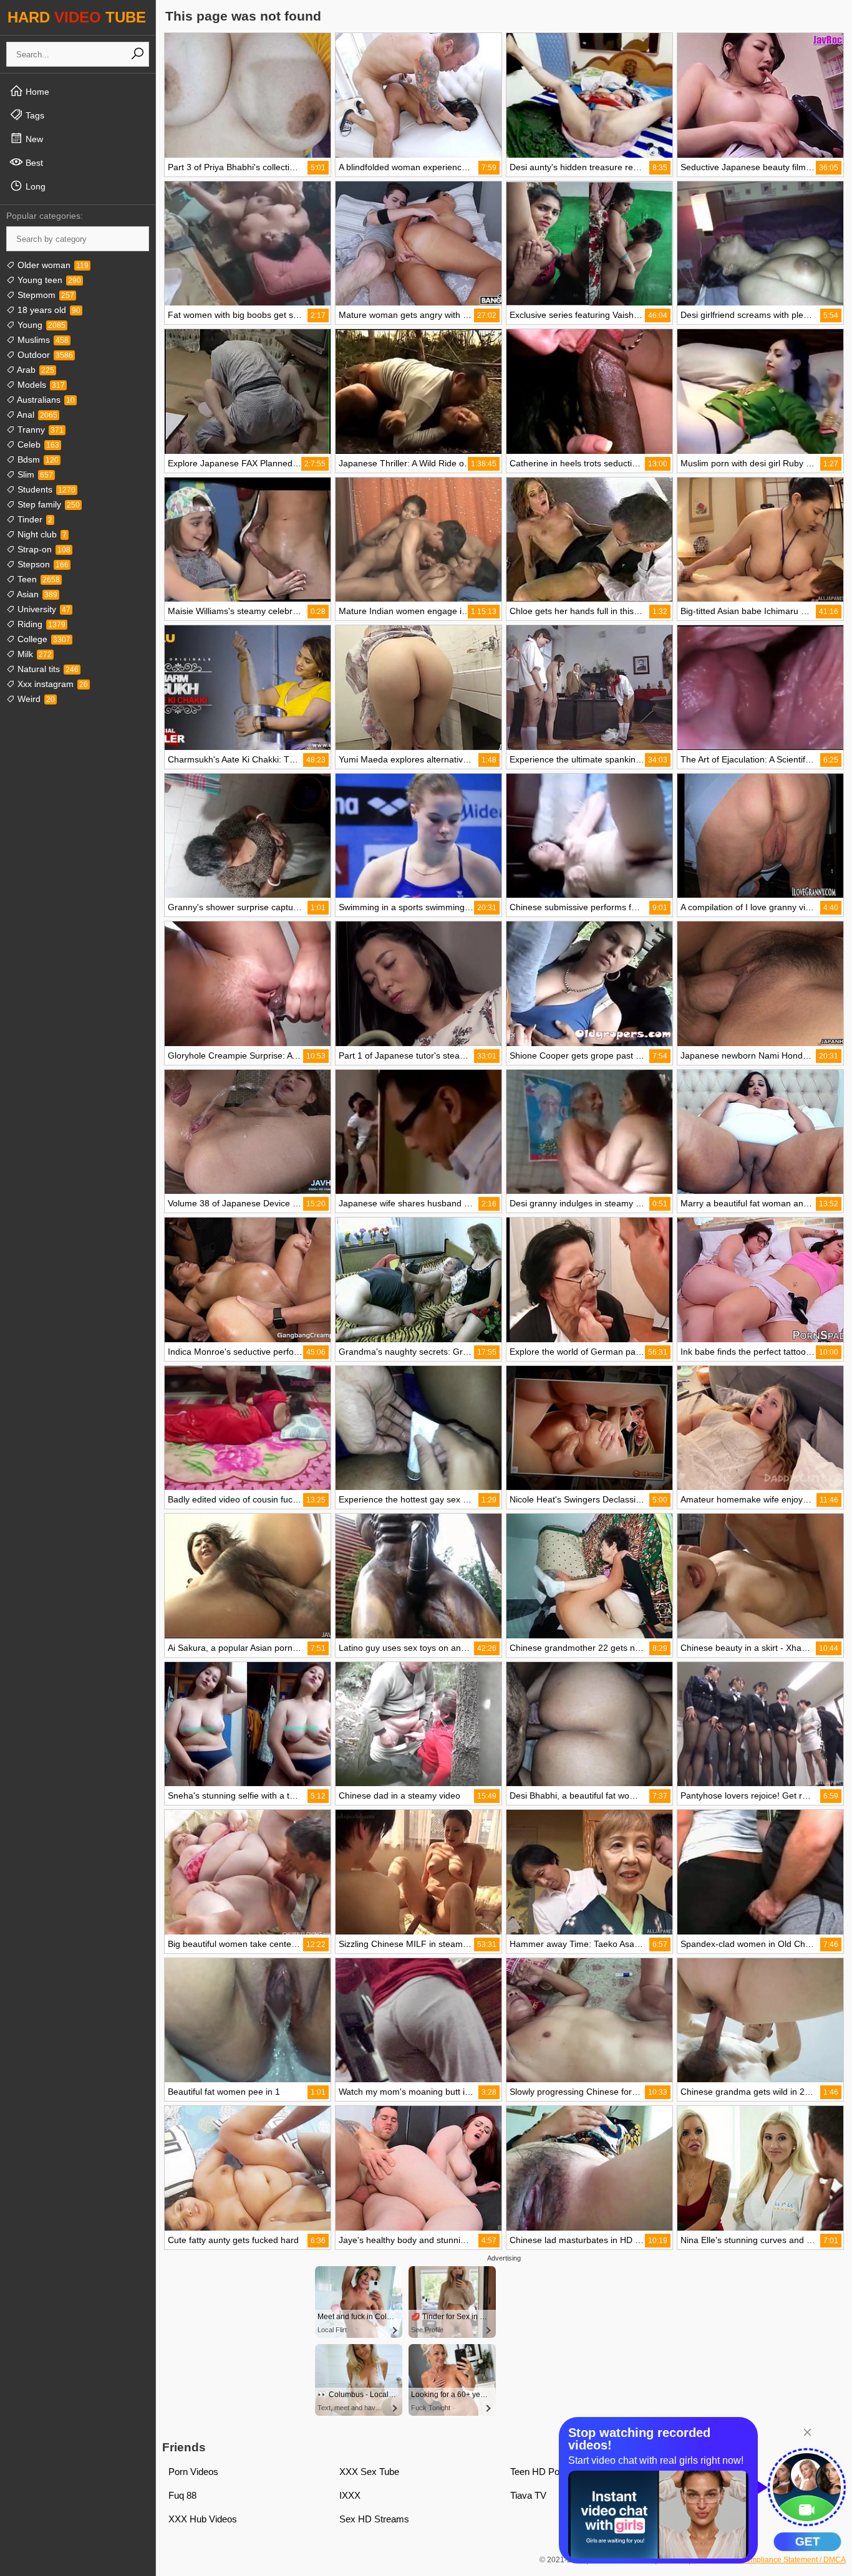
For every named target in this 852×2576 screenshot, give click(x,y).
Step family (47, 504)
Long (34, 186)
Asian (36, 594)
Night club (41, 534)
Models (40, 385)
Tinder (34, 519)
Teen (37, 579)
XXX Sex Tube (369, 2472)
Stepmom (45, 295)
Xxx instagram (51, 684)
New (33, 139)
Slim (34, 474)
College (43, 639)
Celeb (37, 445)
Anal (36, 415)
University (43, 609)
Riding (40, 624)
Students (45, 489)
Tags (34, 115)
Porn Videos (193, 2472)
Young (40, 325)
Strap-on (43, 549)
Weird (35, 699)
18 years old (48, 310)
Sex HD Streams (374, 2519)
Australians (45, 400)
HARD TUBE (77, 17)
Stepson (42, 564)
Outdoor (44, 355)
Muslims (42, 340)
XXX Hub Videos (203, 2519)
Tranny (39, 430)
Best (33, 163)
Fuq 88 (182, 2495)
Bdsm (37, 459)
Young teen (48, 280)
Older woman (52, 265)
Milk (33, 654)
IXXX (350, 2495)
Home (36, 92)
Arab (35, 370)
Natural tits (47, 669)
